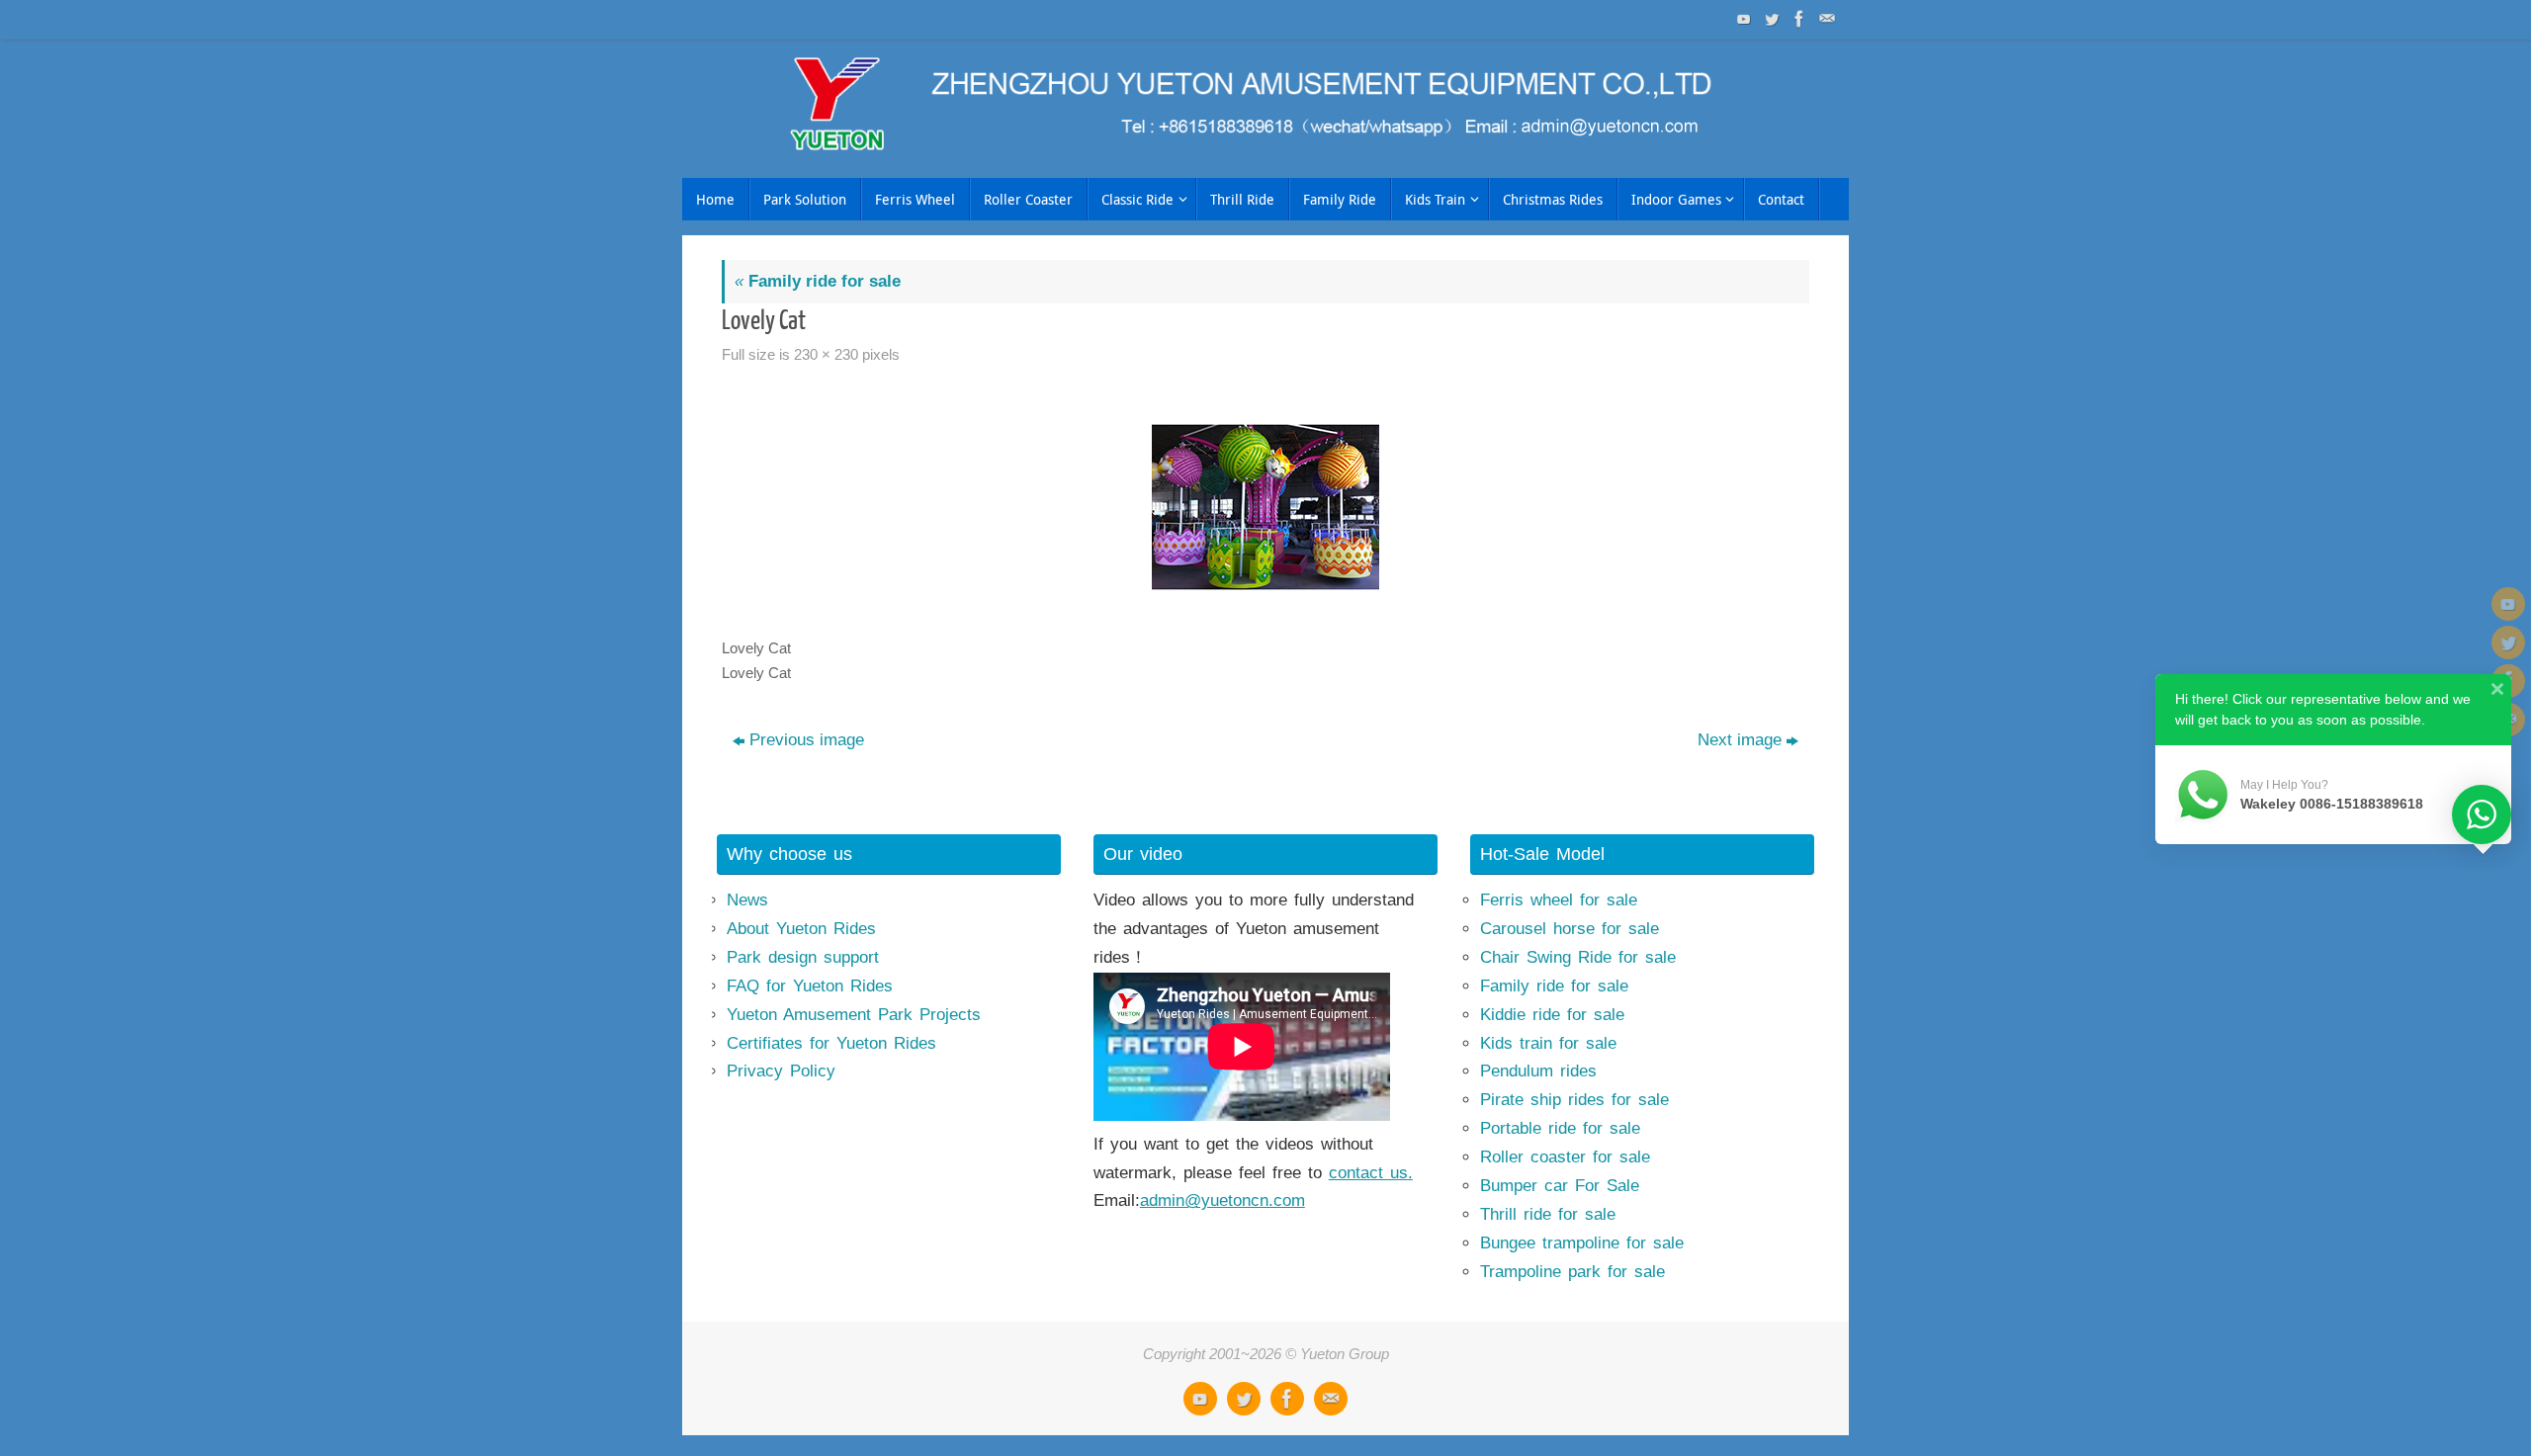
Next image (1740, 740)
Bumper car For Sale (1560, 1186)
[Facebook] (1797, 19)
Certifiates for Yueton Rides (831, 1043)
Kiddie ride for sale (1552, 1015)
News (747, 900)
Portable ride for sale (1560, 1128)
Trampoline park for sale (1572, 1272)
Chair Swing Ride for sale (1578, 957)
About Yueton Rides (801, 929)
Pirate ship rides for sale (1574, 1100)
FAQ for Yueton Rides (810, 986)
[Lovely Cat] (1265, 507)
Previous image (807, 740)
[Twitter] (1770, 19)
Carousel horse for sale (1570, 929)
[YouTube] (1742, 19)
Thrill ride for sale (1548, 1214)
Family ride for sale (818, 281)
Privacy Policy (781, 1071)
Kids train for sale (1548, 1043)
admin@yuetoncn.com (1222, 1200)
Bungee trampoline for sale (1582, 1243)
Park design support (803, 957)
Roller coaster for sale (1565, 1157)
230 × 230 (826, 354)
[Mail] (1825, 19)
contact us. (1371, 1173)
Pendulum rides (1538, 1071)
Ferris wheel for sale (1559, 900)
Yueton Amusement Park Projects (854, 1015)
